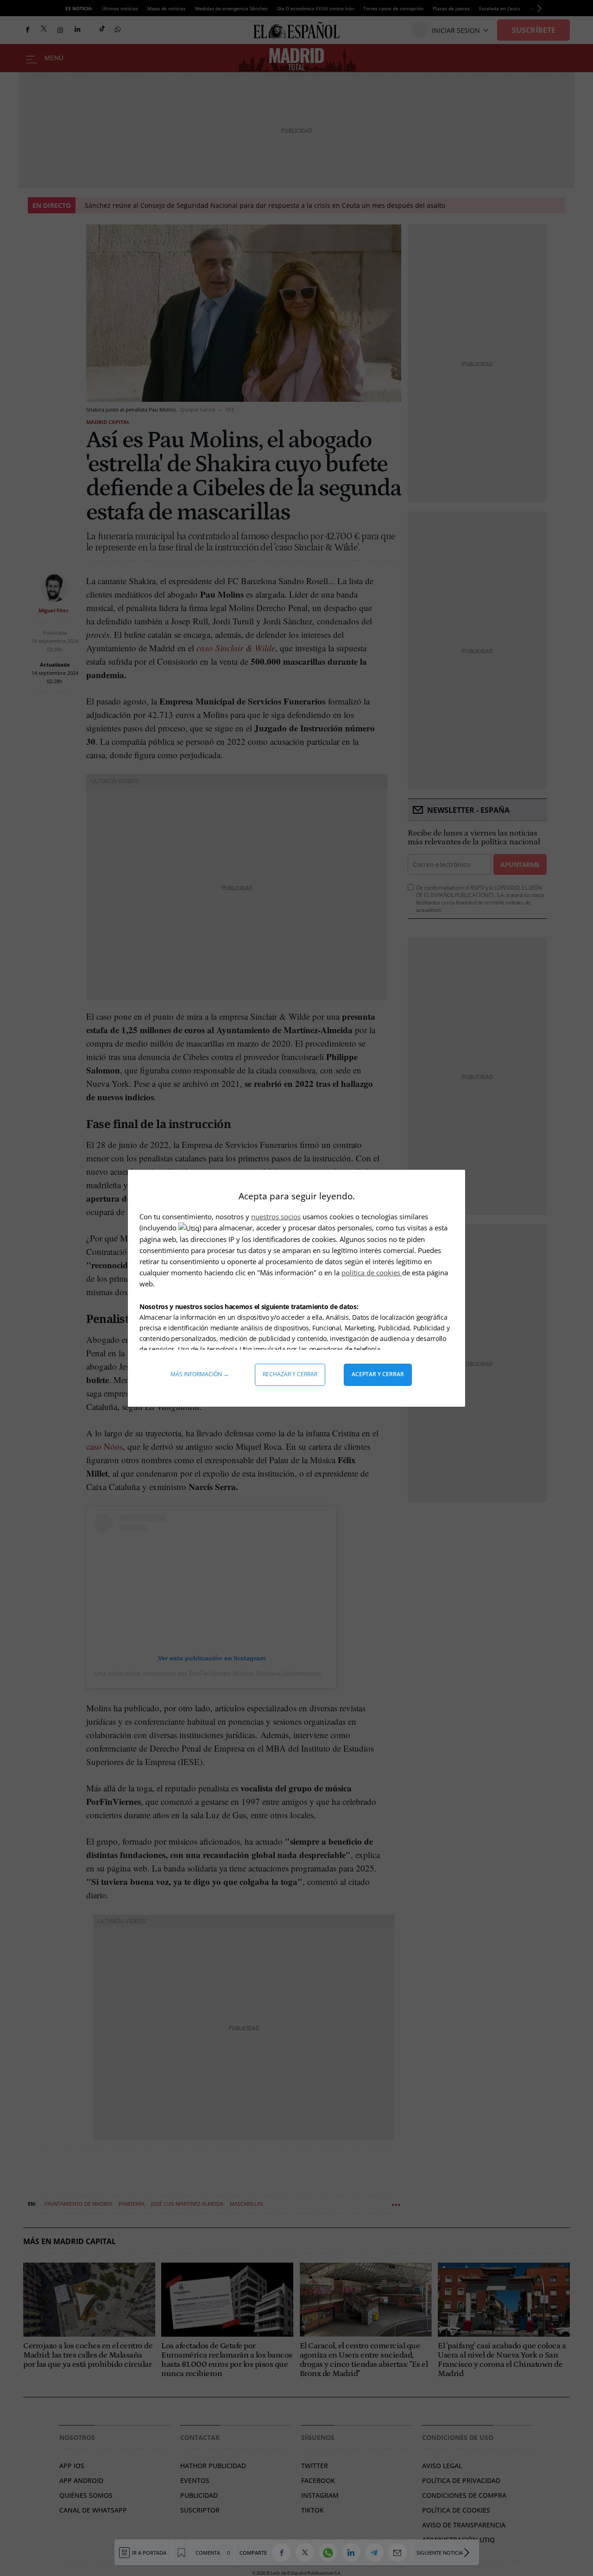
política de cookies (372, 1272)
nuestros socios (276, 1216)
